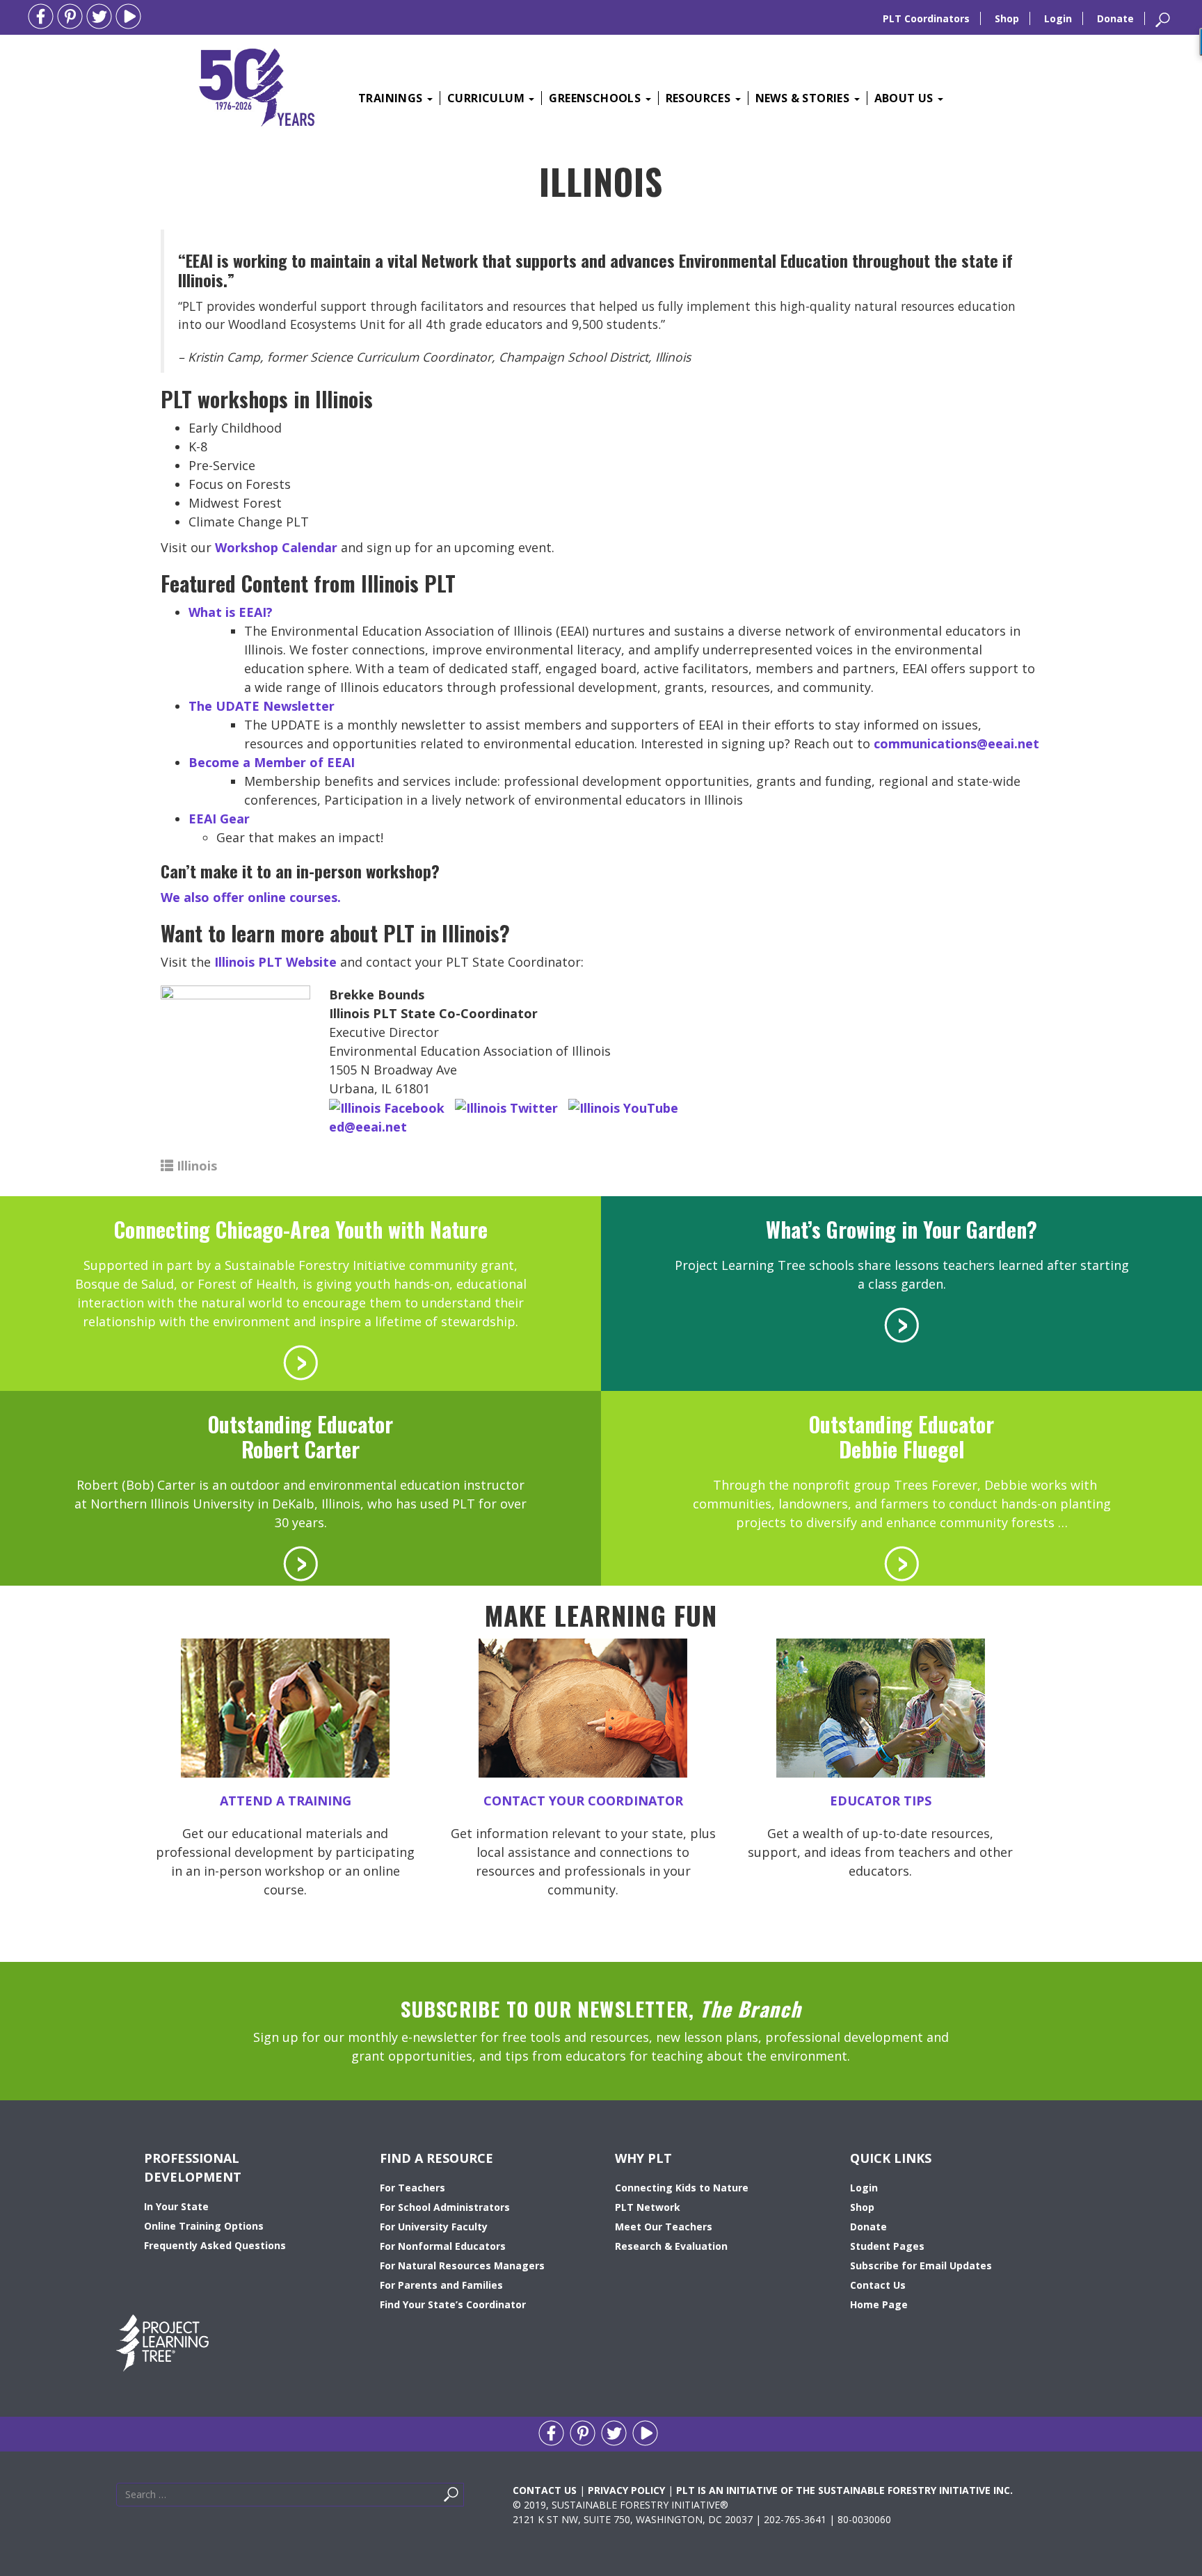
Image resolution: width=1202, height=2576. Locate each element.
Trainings (392, 98)
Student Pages (887, 2246)
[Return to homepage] (257, 86)
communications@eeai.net (956, 743)
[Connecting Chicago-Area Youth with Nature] (300, 1361)
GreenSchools (596, 98)
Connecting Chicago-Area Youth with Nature (301, 1229)
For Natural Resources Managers (462, 2265)
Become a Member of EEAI (272, 762)
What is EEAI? (231, 612)
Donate (1115, 18)
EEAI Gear (219, 819)
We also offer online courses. (251, 897)
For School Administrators (445, 2207)
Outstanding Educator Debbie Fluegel (901, 1436)
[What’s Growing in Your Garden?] (901, 1323)
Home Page (879, 2304)
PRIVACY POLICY (626, 2490)
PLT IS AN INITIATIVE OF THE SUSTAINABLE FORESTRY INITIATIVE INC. (844, 2490)
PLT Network (648, 2207)
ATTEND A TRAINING (286, 1801)
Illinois (197, 1166)
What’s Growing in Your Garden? (901, 1229)
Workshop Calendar (276, 547)
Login (1058, 18)
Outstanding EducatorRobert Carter (300, 1436)
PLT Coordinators (926, 18)
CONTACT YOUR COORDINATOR (583, 1801)
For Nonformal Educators (443, 2246)
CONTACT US (545, 2490)
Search (467, 2498)
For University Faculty (434, 2227)
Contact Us (878, 2285)
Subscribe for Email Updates (921, 2265)
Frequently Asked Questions (215, 2245)
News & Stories (804, 98)
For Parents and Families (441, 2285)
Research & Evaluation (671, 2246)
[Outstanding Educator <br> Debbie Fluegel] (901, 1562)
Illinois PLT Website (275, 962)
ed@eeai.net (368, 1127)
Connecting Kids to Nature (682, 2188)
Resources (700, 98)
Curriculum (487, 98)
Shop (1007, 18)
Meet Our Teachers (664, 2227)
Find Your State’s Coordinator (453, 2304)
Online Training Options (204, 2226)
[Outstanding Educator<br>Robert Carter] (300, 1562)
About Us (906, 98)
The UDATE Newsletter (262, 706)
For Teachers (412, 2188)
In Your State (176, 2206)
